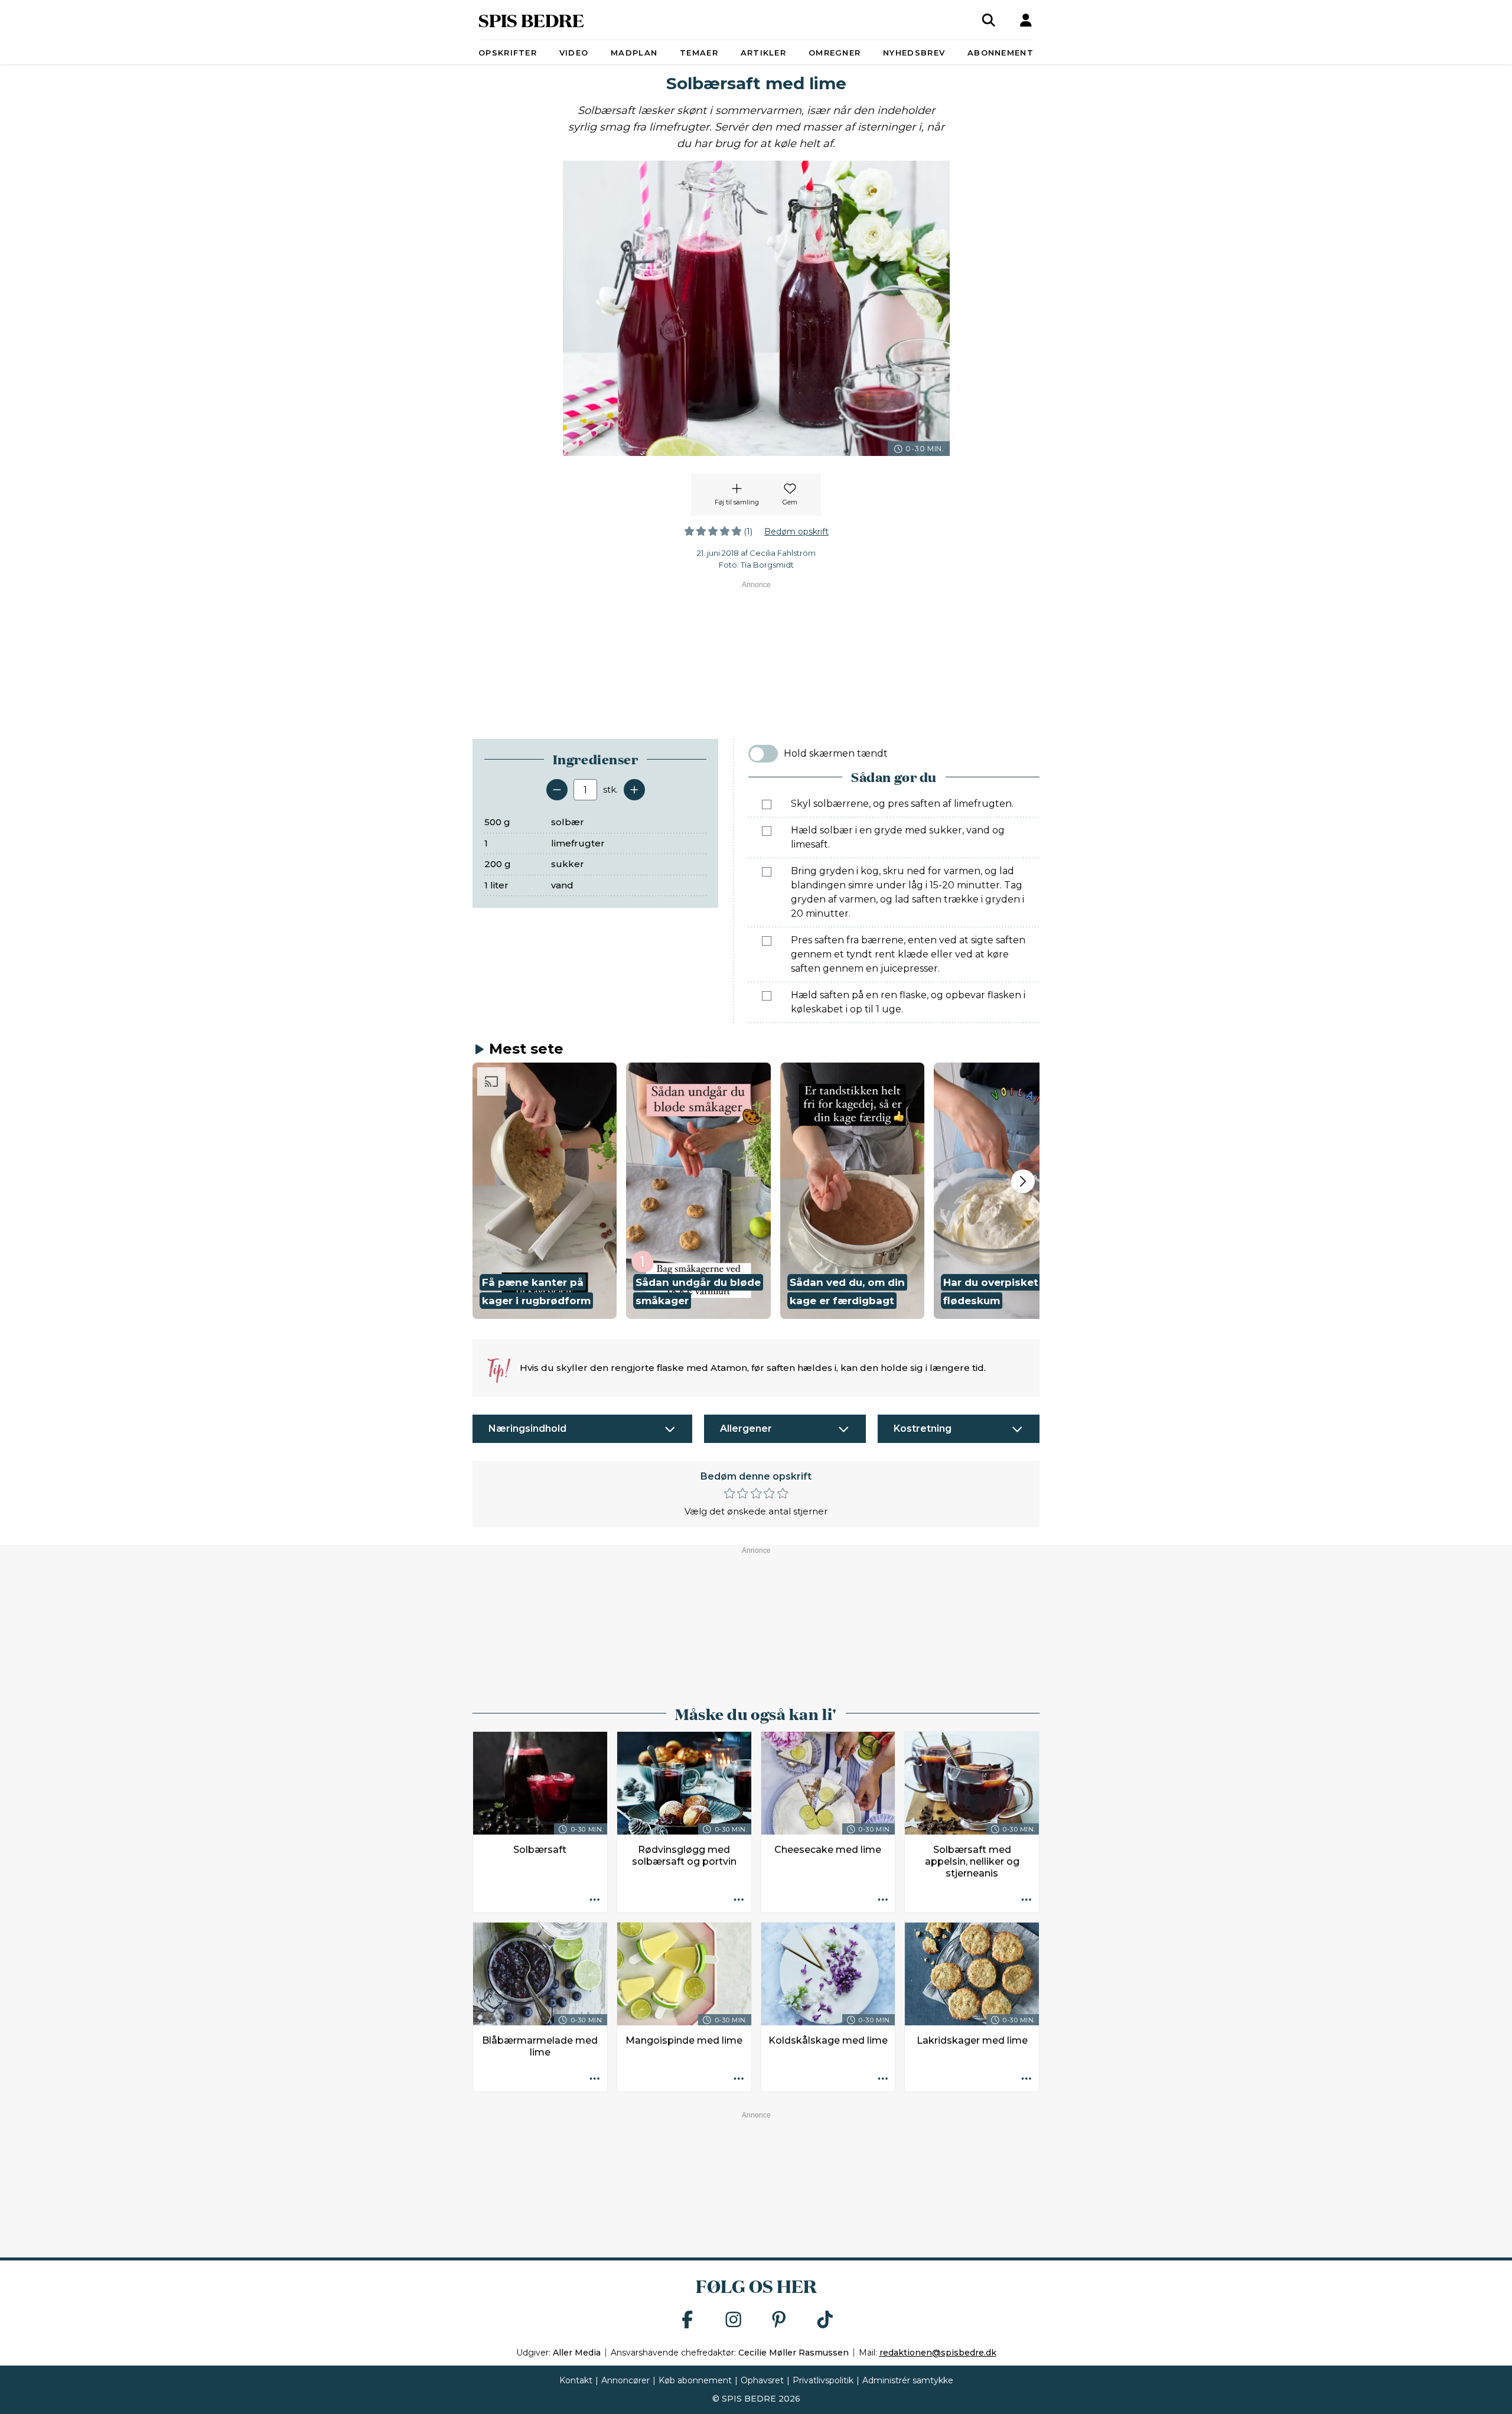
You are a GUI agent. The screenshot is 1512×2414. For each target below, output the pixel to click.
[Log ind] (1026, 20)
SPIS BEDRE (531, 20)
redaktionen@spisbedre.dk (938, 2353)
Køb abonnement (695, 2380)
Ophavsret (762, 2380)
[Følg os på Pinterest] (779, 2320)
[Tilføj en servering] (634, 790)
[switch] (763, 754)
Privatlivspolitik (823, 2380)
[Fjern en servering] (557, 790)
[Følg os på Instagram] (734, 2320)
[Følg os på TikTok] (825, 2320)
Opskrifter (508, 53)
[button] (545, 1191)
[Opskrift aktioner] (595, 1900)
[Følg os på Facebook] (687, 2320)
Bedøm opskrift (796, 532)
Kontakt (576, 2380)
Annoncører (625, 2380)
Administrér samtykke (908, 2380)
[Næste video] (1023, 1181)
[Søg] (989, 20)
